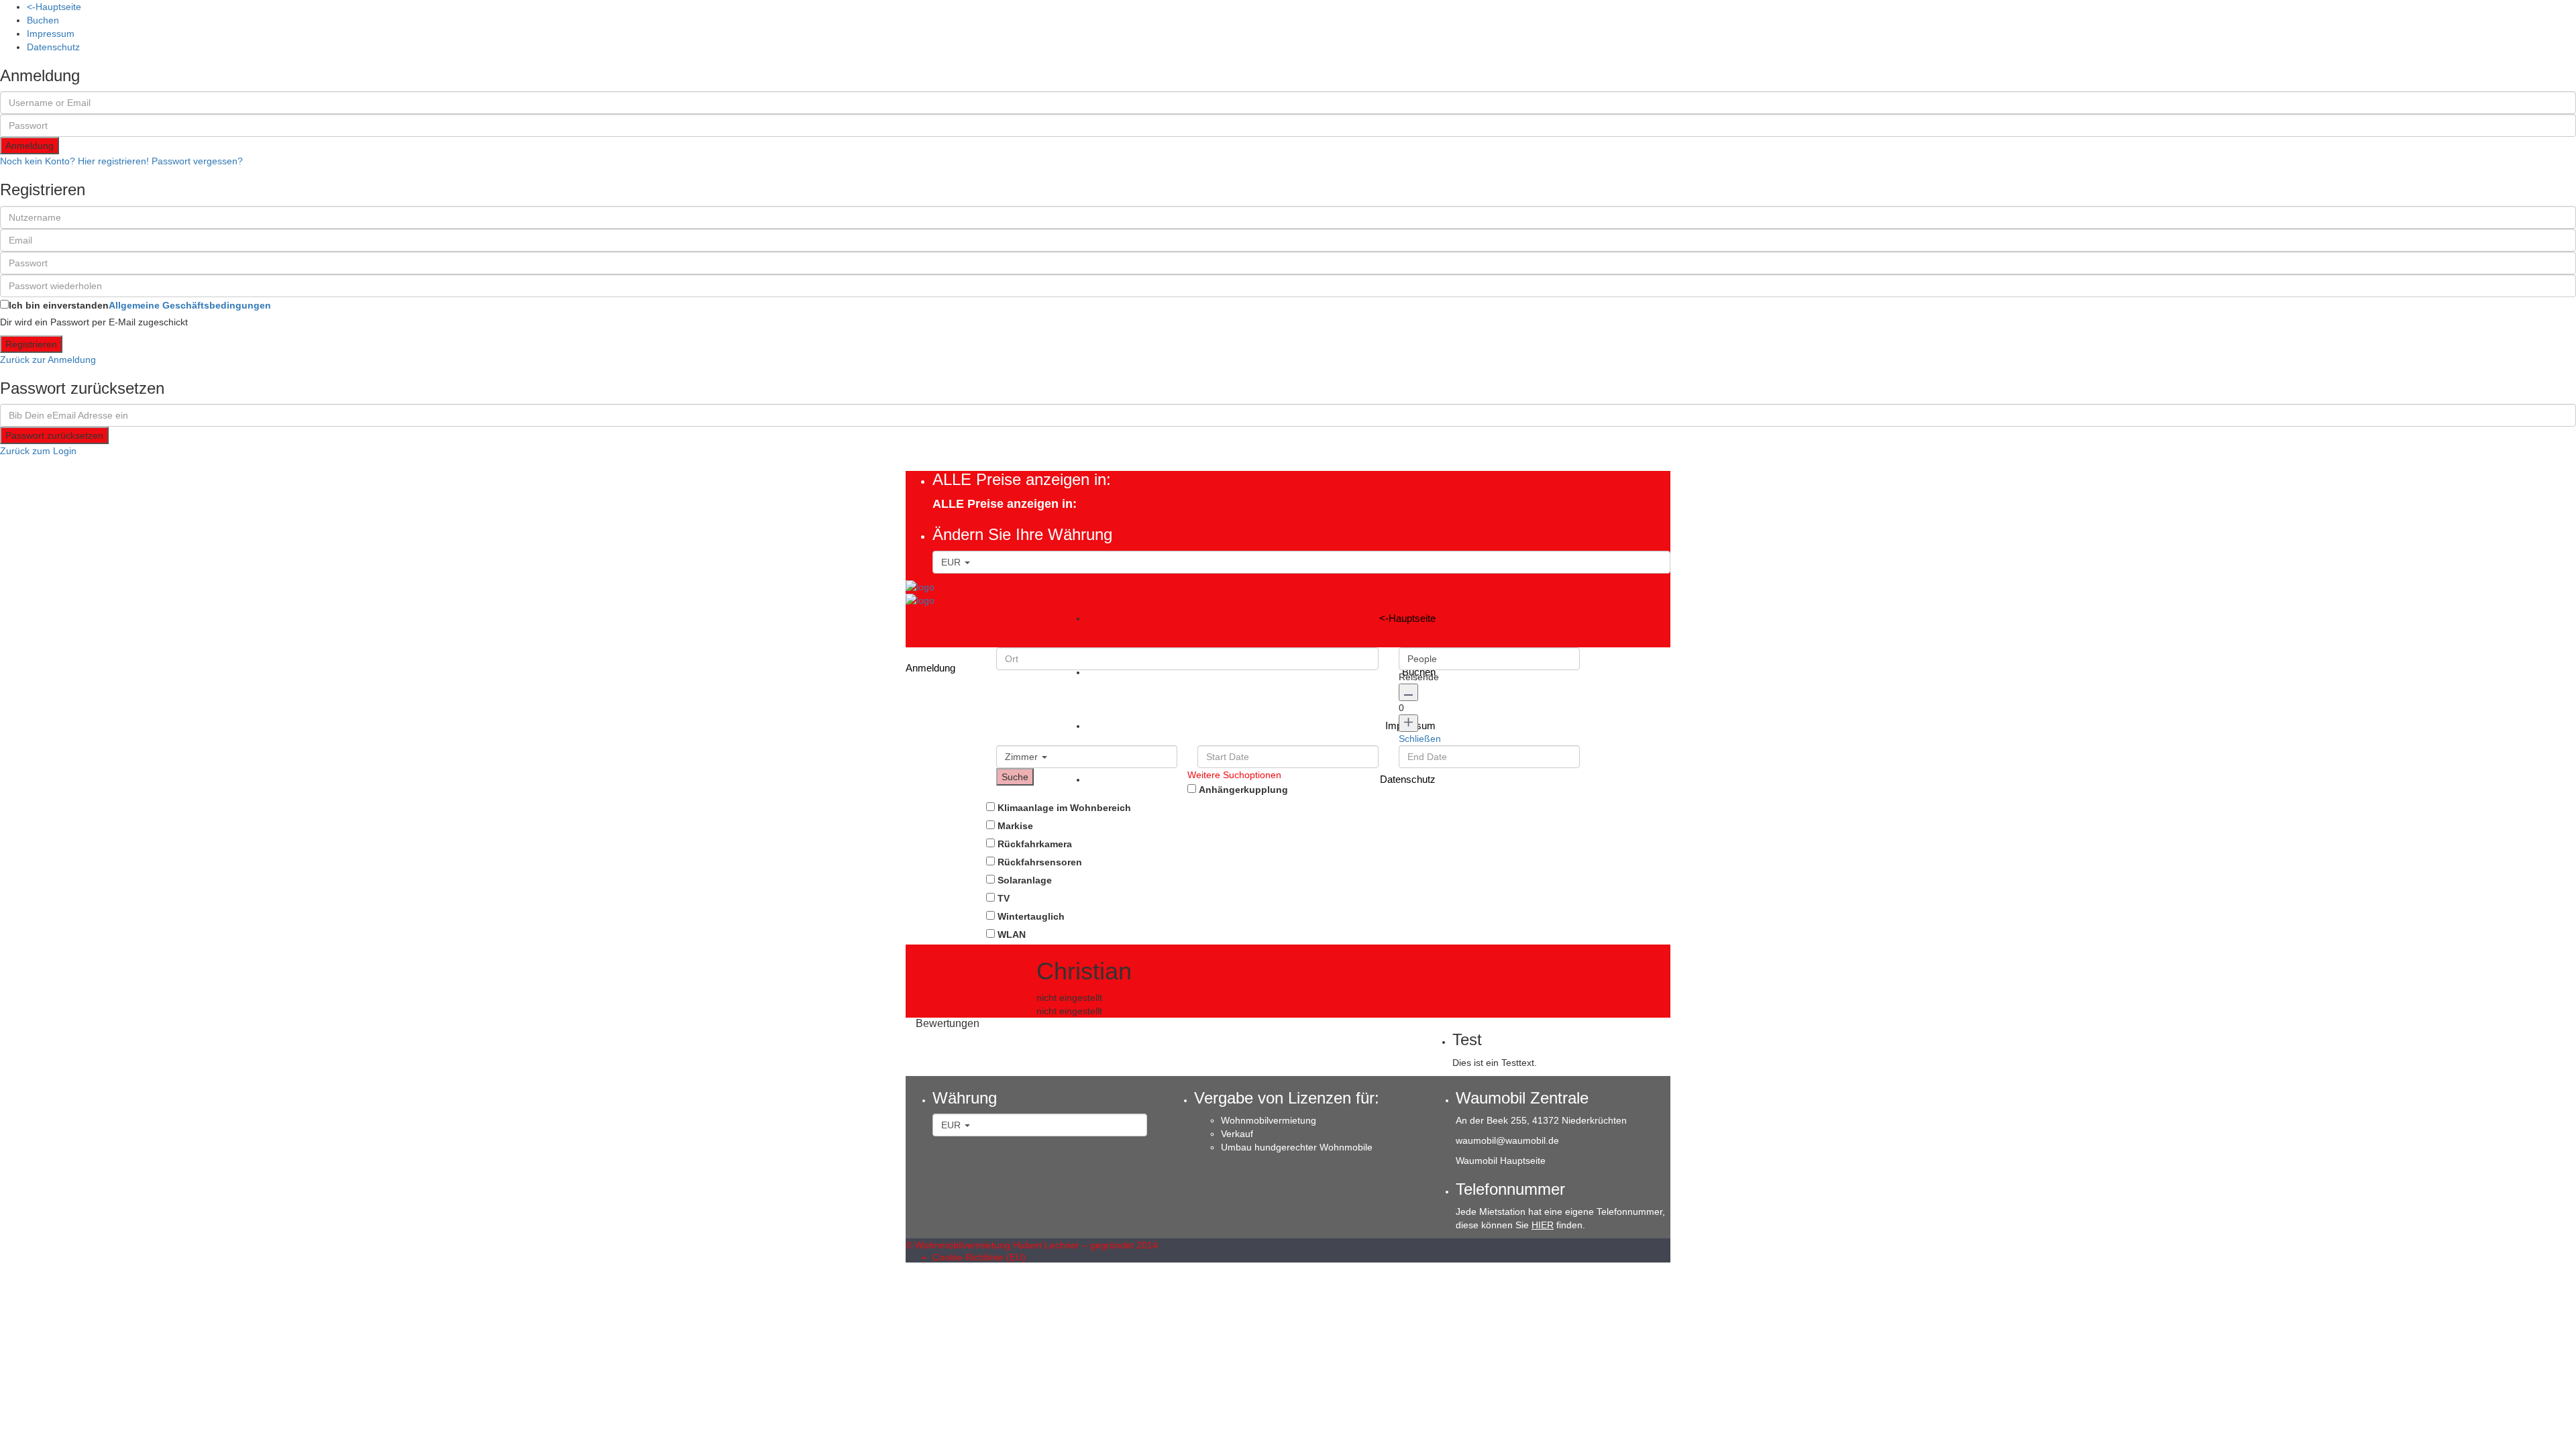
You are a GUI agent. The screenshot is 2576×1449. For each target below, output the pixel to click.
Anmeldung (30, 146)
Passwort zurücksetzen (54, 435)
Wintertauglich (1031, 916)
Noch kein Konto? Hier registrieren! (74, 161)
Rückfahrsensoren (1040, 862)
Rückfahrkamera (1035, 844)
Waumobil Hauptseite (1501, 1161)
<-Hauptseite (54, 7)
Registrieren (31, 344)
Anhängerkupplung (1243, 790)
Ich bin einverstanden (140, 305)
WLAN (1012, 934)
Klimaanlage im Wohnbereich (1064, 808)
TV (1004, 898)
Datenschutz (53, 47)
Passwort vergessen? (197, 161)
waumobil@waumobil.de (1507, 1140)
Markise (1015, 826)
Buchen (43, 20)
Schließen (1420, 739)
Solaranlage (1025, 880)
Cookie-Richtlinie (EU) (979, 1257)
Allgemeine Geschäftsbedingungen (190, 305)
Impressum (51, 34)
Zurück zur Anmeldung (48, 360)
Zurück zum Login (38, 451)
